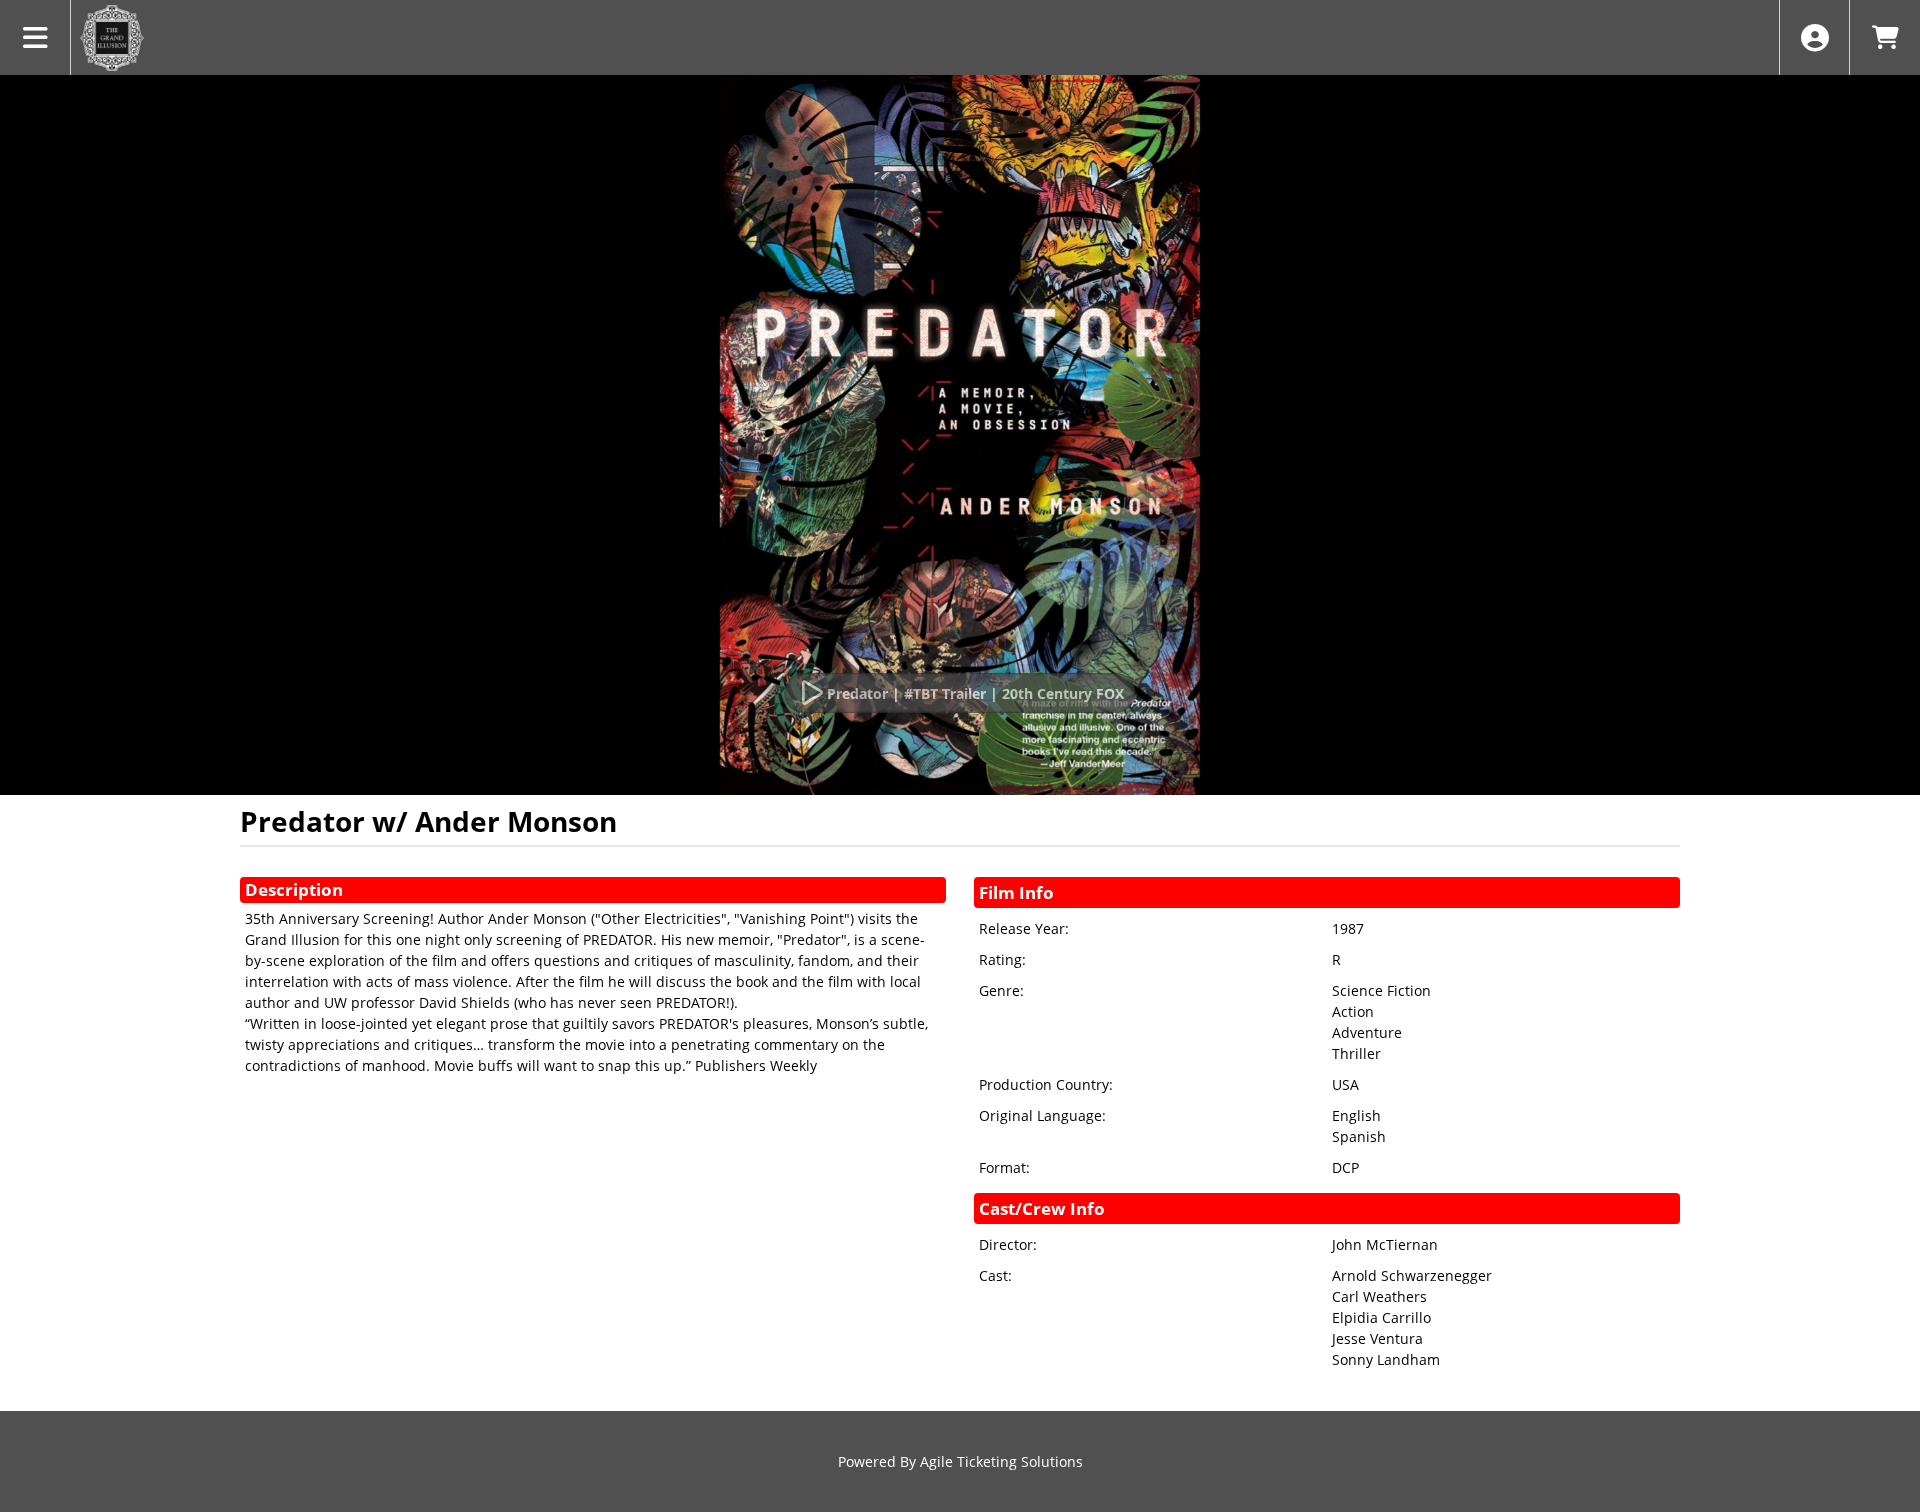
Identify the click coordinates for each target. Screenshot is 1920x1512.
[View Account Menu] (1814, 37)
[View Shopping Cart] (1884, 37)
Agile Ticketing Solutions (1001, 1461)
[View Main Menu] (35, 37)
